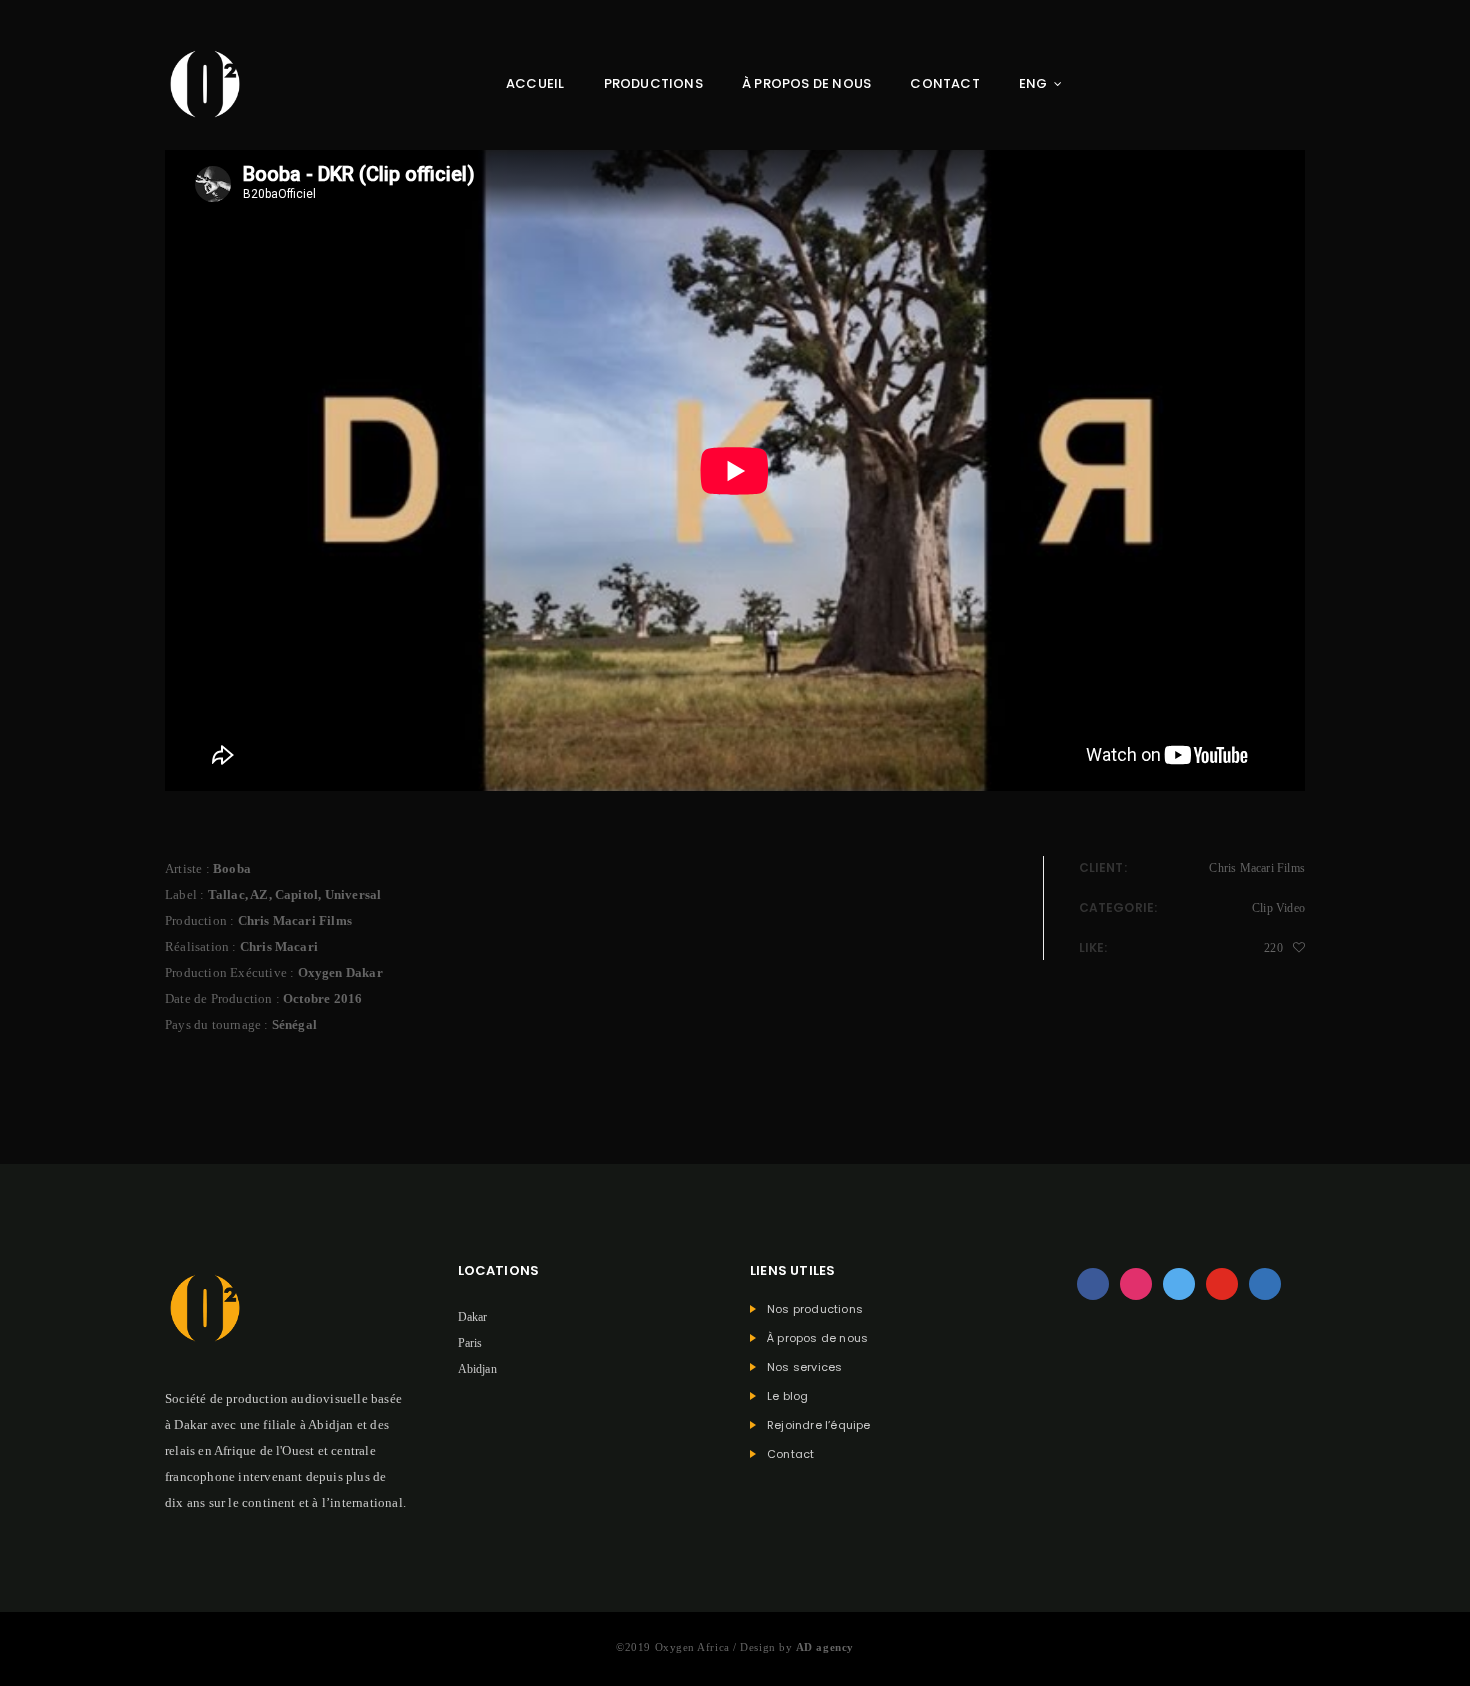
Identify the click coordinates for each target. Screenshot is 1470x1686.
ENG (1033, 83)
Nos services (804, 1367)
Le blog (787, 1396)
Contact (944, 83)
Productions (653, 83)
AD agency (825, 1647)
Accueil (535, 83)
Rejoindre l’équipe (819, 1425)
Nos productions (815, 1309)
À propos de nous (806, 83)
